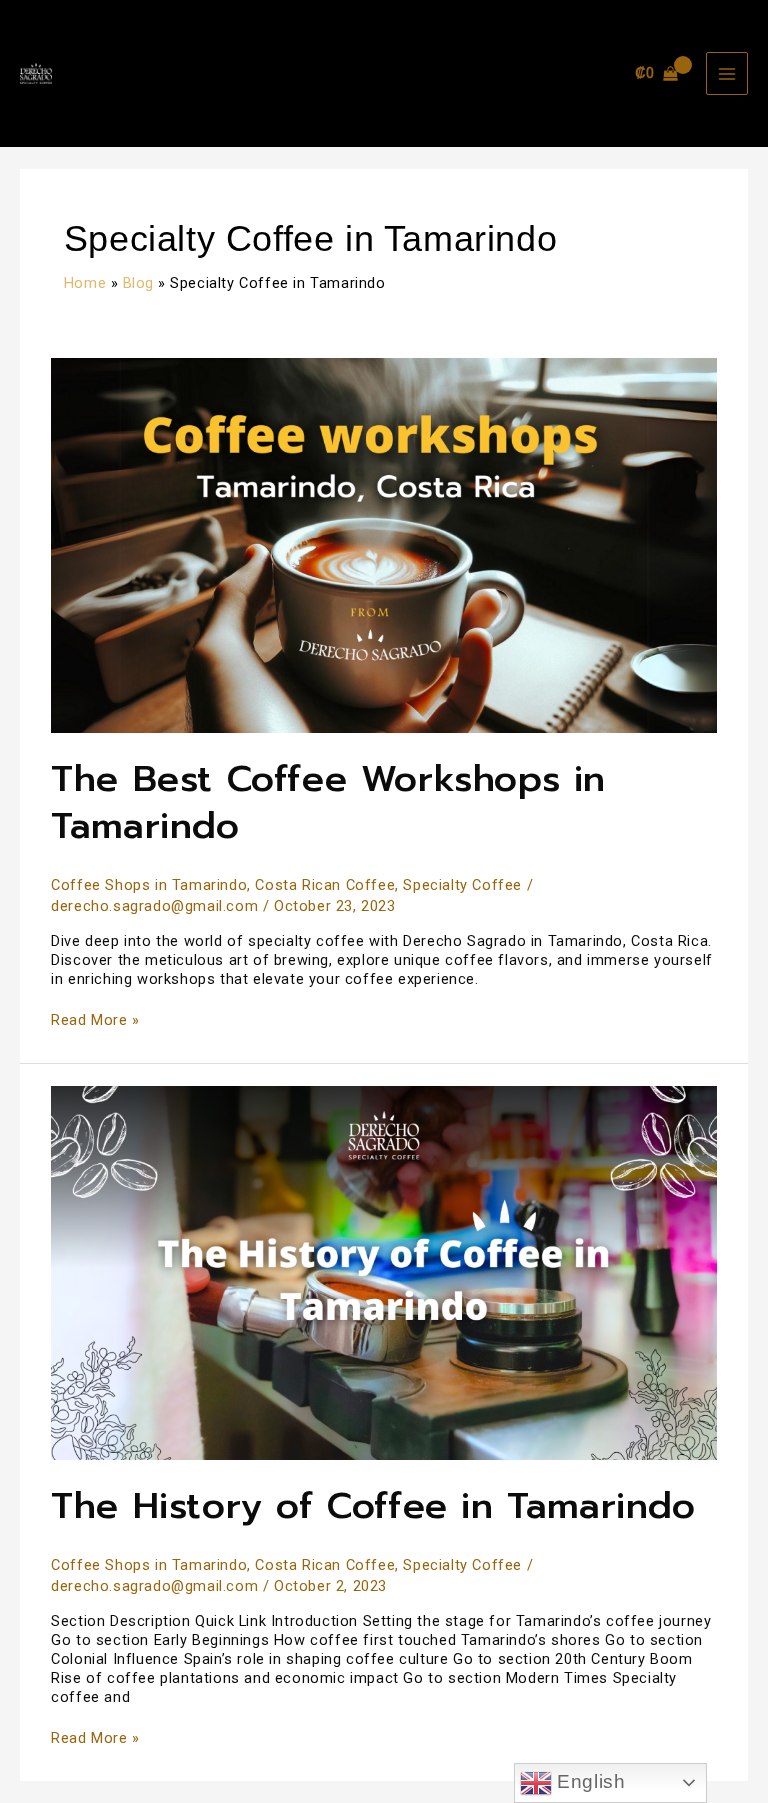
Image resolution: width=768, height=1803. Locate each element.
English (589, 1781)
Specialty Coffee (462, 885)
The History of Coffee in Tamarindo (373, 1505)
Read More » (95, 1020)
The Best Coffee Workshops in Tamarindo (328, 802)
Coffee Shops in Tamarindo (149, 885)
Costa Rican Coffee (325, 885)
